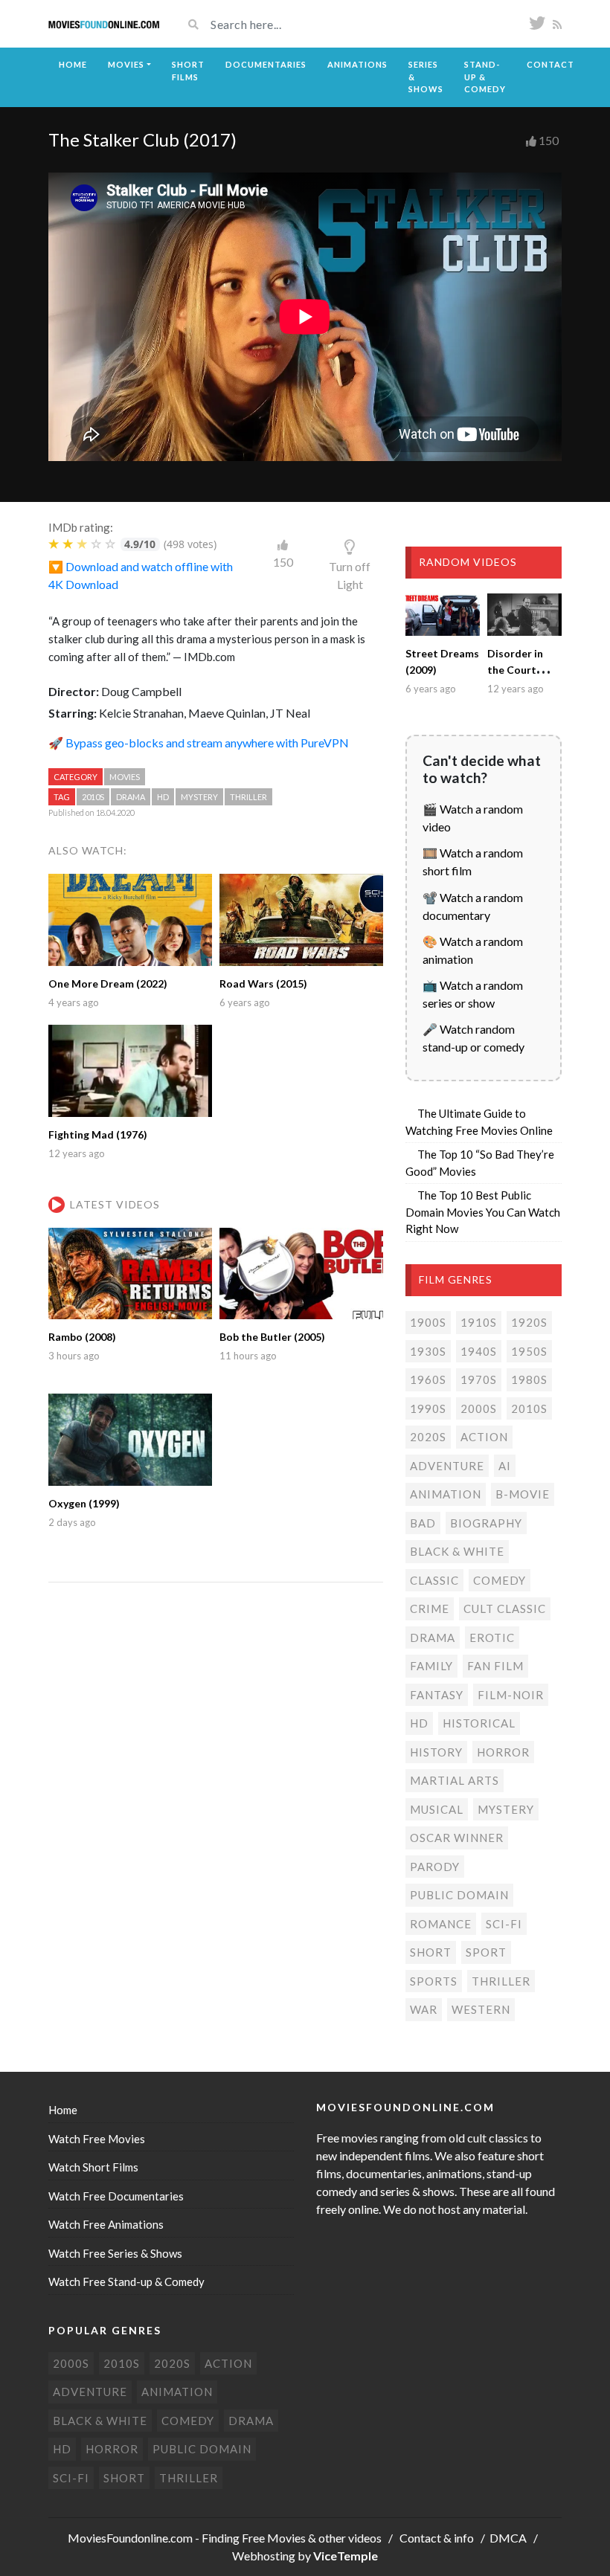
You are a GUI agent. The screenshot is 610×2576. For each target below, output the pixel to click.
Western (481, 2009)
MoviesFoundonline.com (130, 2538)
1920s (529, 1322)
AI (505, 1466)
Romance (441, 1924)
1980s (529, 1379)
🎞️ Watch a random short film (473, 862)
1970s (479, 1379)
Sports (434, 1981)
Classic (434, 1580)
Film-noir (511, 1695)
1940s (479, 1351)
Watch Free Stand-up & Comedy (126, 2282)
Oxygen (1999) (84, 1503)
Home (73, 64)
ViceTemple (346, 2556)
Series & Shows (426, 77)
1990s (428, 1408)
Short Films (188, 71)
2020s (428, 1437)
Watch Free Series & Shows (115, 2253)
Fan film (495, 1666)
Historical (479, 1723)
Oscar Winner (457, 1838)
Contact (550, 64)
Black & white (457, 1551)
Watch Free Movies (97, 2139)
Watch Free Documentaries (116, 2196)
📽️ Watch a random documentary (473, 906)
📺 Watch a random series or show (473, 994)
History (436, 1752)
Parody (435, 1867)
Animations (357, 64)
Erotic (492, 1638)
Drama (131, 797)
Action (484, 1437)
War (424, 2009)
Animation (446, 1494)
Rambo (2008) (82, 1337)
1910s (479, 1322)
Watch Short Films (93, 2167)
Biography (486, 1523)
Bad (423, 1523)
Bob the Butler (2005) (272, 1337)
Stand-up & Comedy (485, 77)
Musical (437, 1809)
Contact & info (437, 2538)
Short (431, 1952)
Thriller (248, 797)
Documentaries (266, 64)
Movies (126, 64)
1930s (428, 1351)
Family (431, 1666)
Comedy (500, 1580)
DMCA (508, 2538)
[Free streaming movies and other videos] (104, 24)
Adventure (447, 1466)
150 (549, 140)
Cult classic (505, 1609)
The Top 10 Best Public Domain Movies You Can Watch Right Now (483, 1212)
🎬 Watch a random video (473, 818)
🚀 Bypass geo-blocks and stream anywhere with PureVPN (199, 743)
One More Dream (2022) (108, 983)
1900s (428, 1322)
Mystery (199, 797)
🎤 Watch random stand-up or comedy (473, 1038)
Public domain (459, 1895)
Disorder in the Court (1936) (515, 670)
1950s (529, 1351)
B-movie (523, 1494)
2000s (479, 1408)
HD (163, 797)
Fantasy (437, 1695)
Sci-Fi (504, 1924)
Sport (486, 1952)
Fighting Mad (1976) (98, 1134)
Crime (430, 1609)
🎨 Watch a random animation (473, 950)
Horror (503, 1752)
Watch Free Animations (106, 2224)
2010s (93, 797)
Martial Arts (455, 1780)
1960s (428, 1379)
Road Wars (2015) (263, 983)
